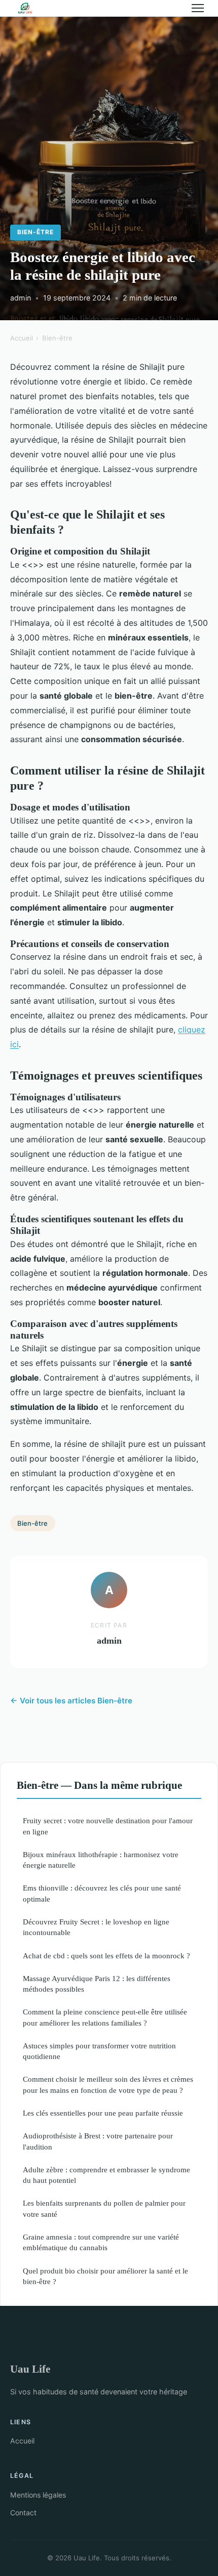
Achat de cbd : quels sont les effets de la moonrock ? (106, 1956)
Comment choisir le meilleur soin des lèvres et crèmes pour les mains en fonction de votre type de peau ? (108, 2084)
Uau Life (30, 2369)
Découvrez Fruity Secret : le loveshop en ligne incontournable (96, 1927)
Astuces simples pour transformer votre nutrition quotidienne (99, 2051)
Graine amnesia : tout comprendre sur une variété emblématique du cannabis (101, 2242)
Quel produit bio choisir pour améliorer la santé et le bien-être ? (105, 2276)
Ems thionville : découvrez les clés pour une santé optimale (102, 1893)
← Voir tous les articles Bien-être (71, 1701)
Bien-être (35, 232)
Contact (23, 2513)
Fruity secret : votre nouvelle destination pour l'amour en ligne (108, 1826)
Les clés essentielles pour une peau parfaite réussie (103, 2113)
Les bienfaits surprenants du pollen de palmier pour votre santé (104, 2208)
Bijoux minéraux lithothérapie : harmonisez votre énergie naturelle (101, 1860)
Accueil (22, 338)
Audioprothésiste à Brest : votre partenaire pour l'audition (98, 2141)
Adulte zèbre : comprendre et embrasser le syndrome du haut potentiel (106, 2175)
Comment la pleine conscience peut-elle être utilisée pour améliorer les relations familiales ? (105, 2017)
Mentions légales (38, 2495)
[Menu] (198, 8)
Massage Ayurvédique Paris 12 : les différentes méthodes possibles (97, 1984)
